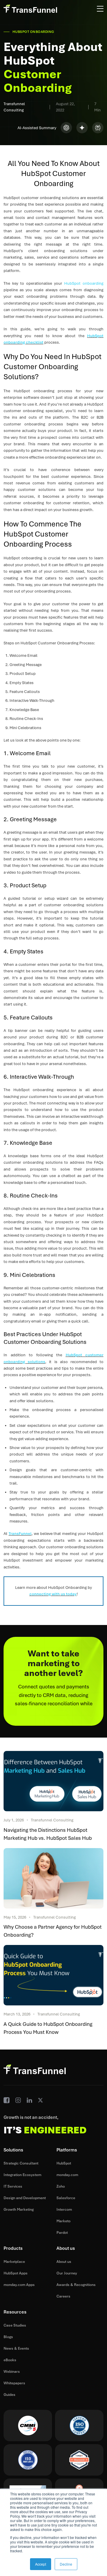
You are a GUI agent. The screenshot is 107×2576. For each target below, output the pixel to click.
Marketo (63, 2221)
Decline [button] (66, 2564)
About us (64, 2262)
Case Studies (15, 2325)
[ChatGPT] (66, 128)
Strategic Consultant (21, 2163)
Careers (63, 2296)
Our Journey (67, 2273)
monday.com (67, 2175)
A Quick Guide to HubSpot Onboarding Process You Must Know (48, 2028)
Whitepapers (14, 2383)
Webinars (12, 2372)
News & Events (16, 2348)
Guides (10, 2395)
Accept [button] (41, 2564)
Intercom (64, 2210)
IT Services (13, 2186)
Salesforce (66, 2198)
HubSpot (64, 2163)
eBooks (10, 2360)
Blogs (8, 2337)
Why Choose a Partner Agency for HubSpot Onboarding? (53, 1931)
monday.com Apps (19, 2285)
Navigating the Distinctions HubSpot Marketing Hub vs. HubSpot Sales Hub (48, 1834)
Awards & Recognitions (76, 2285)
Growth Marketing (19, 2210)
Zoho (61, 2186)
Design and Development (25, 2198)
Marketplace (14, 2262)
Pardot (62, 2233)
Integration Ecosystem (22, 2175)
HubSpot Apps (16, 2273)
